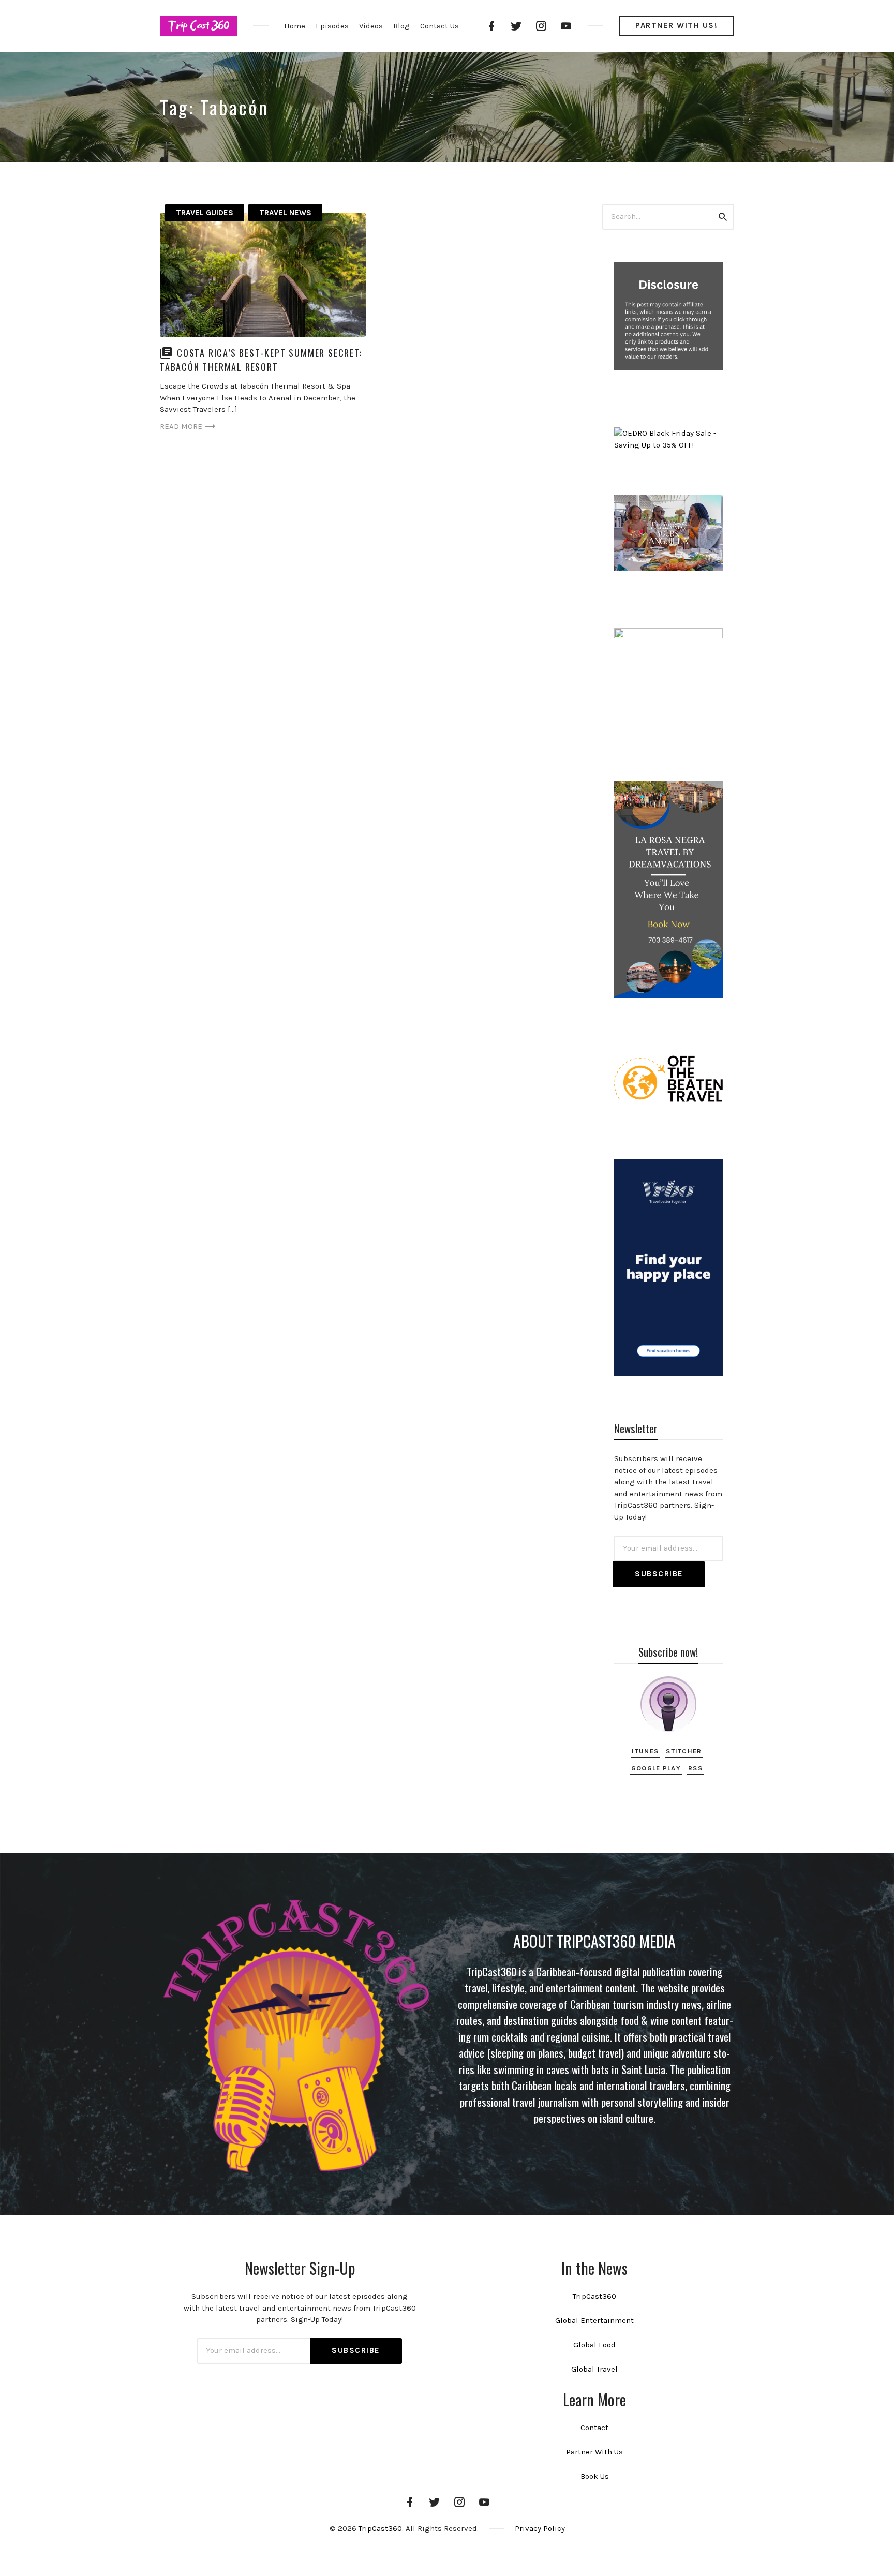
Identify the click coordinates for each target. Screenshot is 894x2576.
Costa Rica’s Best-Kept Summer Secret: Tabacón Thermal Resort (261, 360)
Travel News (285, 213)
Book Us (595, 2476)
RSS (695, 1768)
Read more (181, 426)
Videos (371, 26)
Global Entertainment (594, 2320)
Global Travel (594, 2369)
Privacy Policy (540, 2528)
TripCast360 (594, 2296)
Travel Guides (205, 213)
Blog (401, 26)
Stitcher (684, 1751)
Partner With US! (676, 25)
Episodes (332, 26)
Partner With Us (594, 2452)
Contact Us (439, 26)
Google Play (656, 1768)
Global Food (594, 2345)
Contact (594, 2428)
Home (295, 26)
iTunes (645, 1751)
